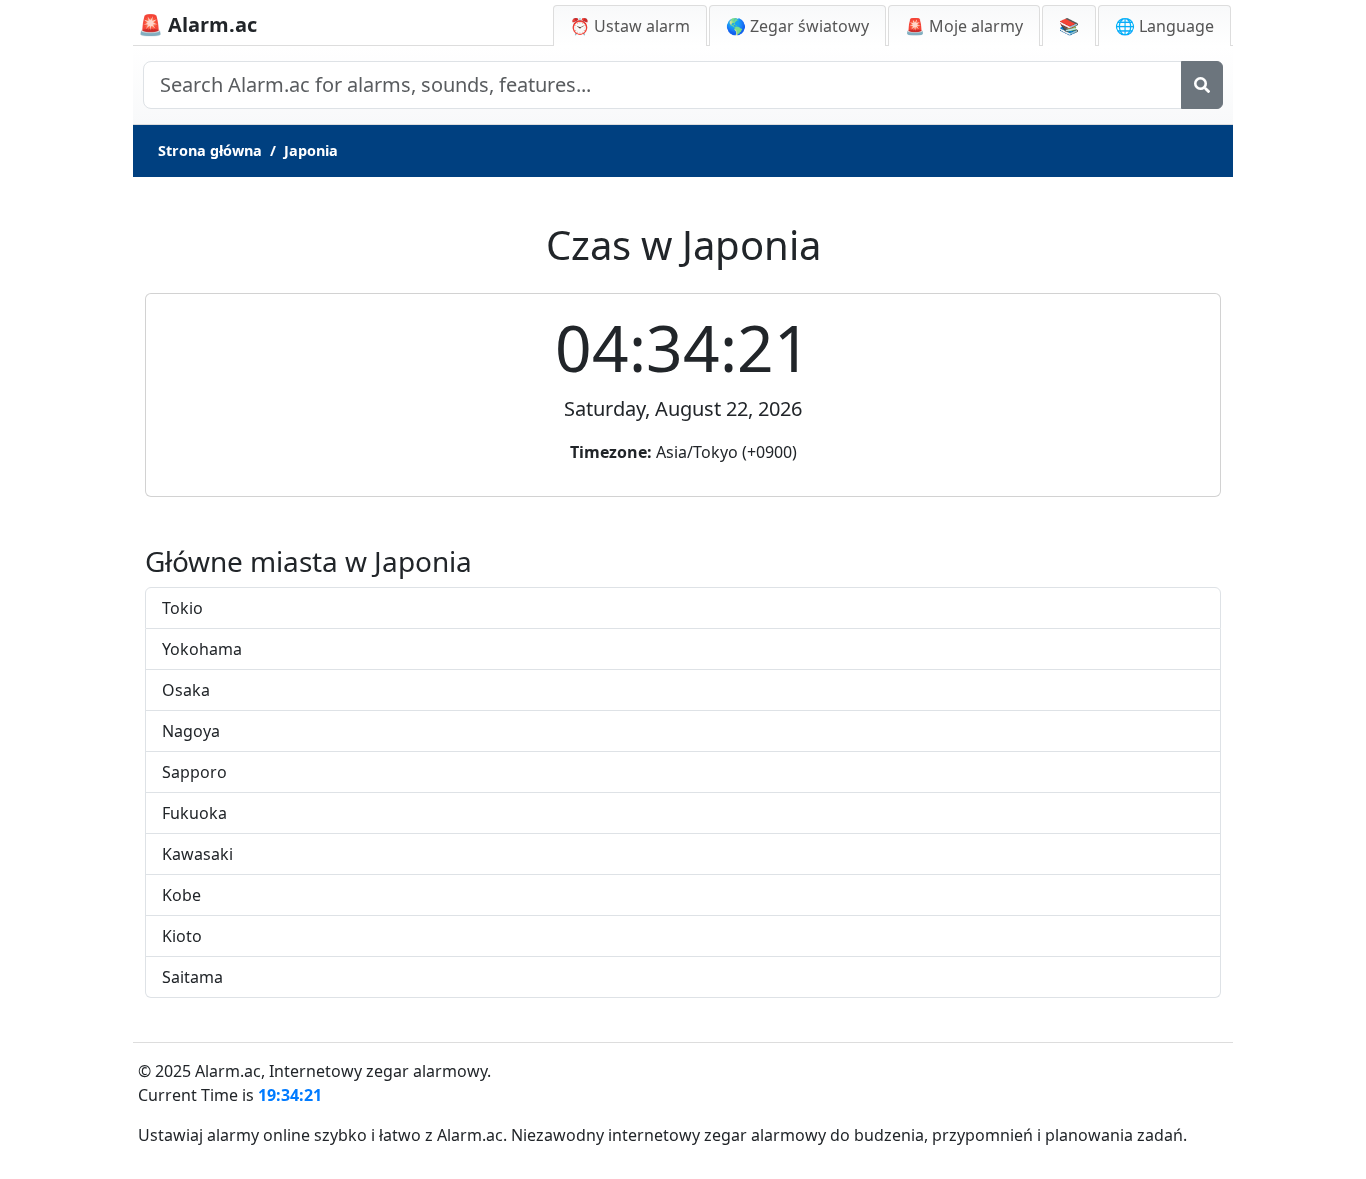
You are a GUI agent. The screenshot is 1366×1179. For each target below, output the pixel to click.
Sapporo (194, 772)
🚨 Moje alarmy (964, 26)
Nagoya (191, 731)
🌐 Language (1164, 26)
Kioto (182, 936)
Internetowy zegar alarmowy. (380, 1071)
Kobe (181, 895)
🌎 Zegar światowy (797, 26)
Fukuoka (194, 813)
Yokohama (202, 649)
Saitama (192, 977)
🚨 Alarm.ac (197, 24)
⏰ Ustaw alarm (630, 26)
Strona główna (210, 150)
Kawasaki (197, 854)
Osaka (186, 690)
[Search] (1202, 85)
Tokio (182, 608)
